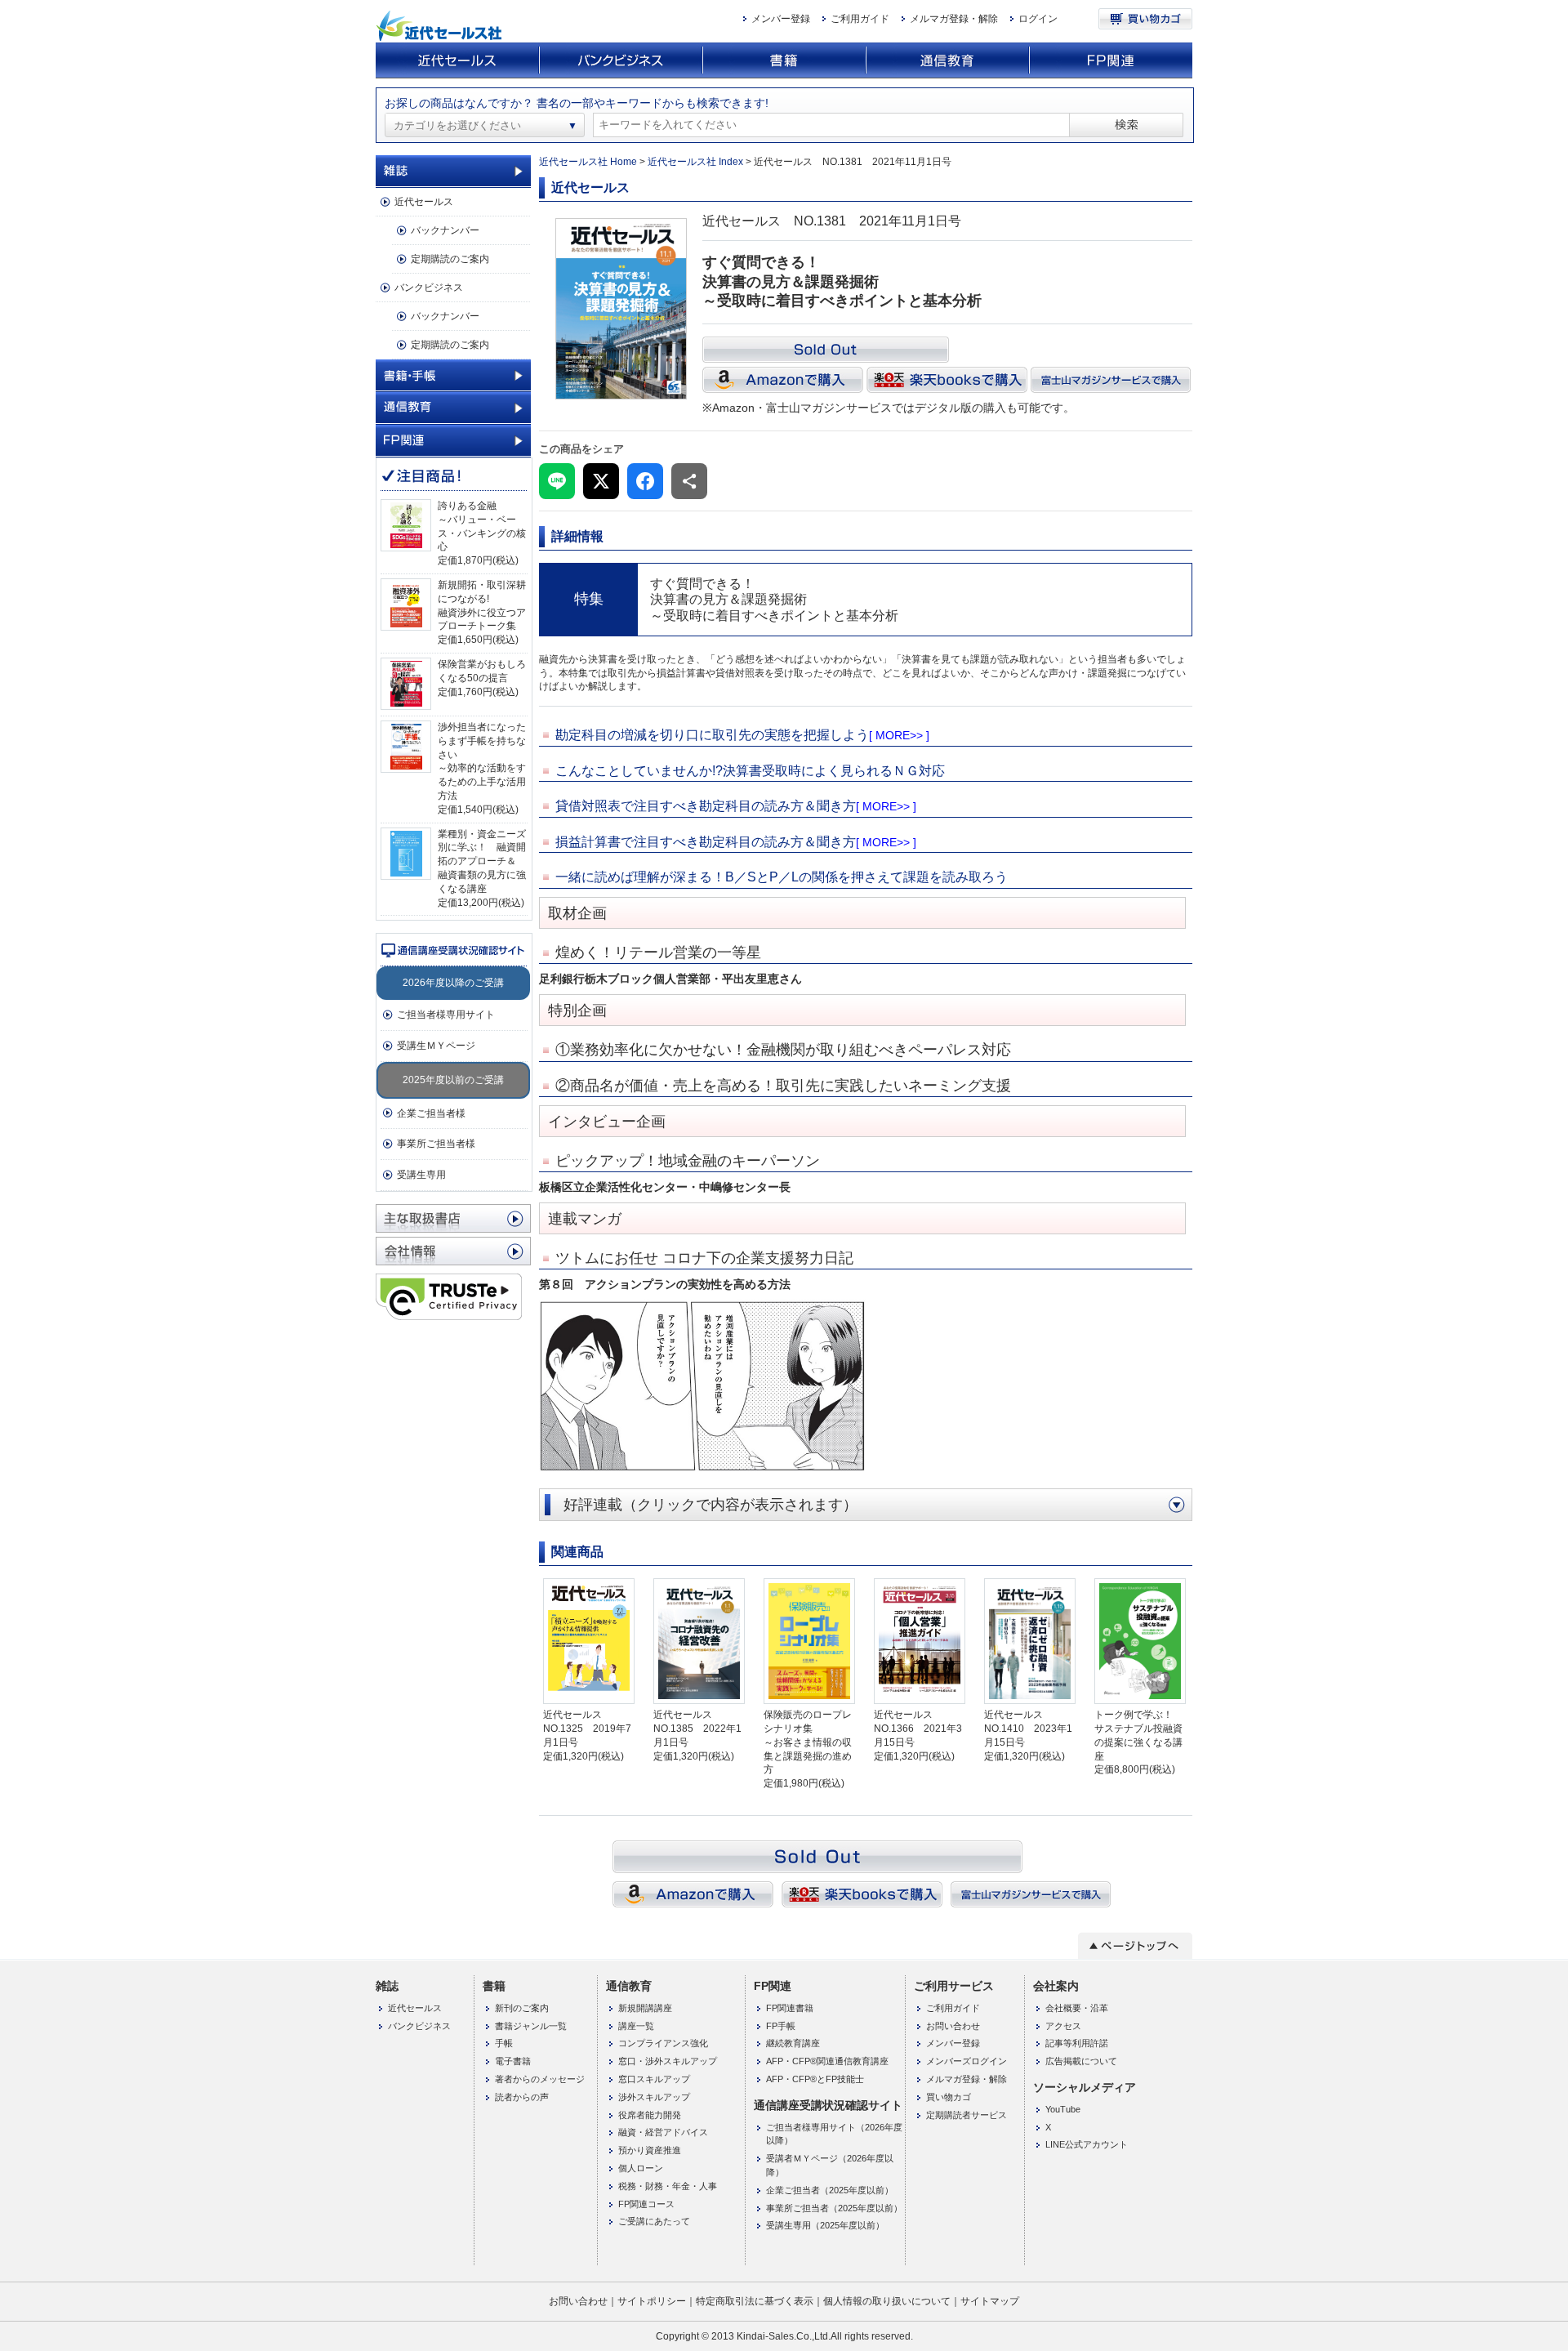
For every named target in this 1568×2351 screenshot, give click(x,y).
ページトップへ (1135, 1945)
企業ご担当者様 (431, 1113)
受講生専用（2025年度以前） (825, 2225)
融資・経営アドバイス (663, 2132)
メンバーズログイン (967, 2061)
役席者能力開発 (650, 2115)
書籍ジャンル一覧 (531, 2026)
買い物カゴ (1145, 19)
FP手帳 (781, 2026)
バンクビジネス (621, 61)
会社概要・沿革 (1077, 2008)
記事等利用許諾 (1077, 2043)
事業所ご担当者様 (436, 1144)
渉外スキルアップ (654, 2097)
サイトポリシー (652, 2301)
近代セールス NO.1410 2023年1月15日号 (1028, 1729)
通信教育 (947, 61)
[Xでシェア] (601, 481)
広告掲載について (1081, 2061)
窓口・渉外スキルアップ (668, 2061)
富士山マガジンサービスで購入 (1111, 380)
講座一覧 (636, 2026)
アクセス (1063, 2026)
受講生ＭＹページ (436, 1046)
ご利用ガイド (860, 19)
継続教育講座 (793, 2043)
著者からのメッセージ (540, 2079)
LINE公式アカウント (1087, 2144)
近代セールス (457, 61)
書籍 (784, 61)
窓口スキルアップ (654, 2079)
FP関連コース (646, 2204)
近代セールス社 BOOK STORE (441, 26)
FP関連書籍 (790, 2008)
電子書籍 (513, 2061)
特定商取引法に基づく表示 (755, 2301)
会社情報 (453, 1251)
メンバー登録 (781, 19)
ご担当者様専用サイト (446, 1015)
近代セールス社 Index (695, 162)
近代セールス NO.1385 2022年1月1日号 (697, 1729)
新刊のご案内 (522, 2008)
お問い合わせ (953, 2026)
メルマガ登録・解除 (954, 19)
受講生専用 (421, 1175)
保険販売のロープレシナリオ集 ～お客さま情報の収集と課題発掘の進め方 (808, 1742)
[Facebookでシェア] (645, 481)
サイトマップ (990, 2301)
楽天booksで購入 (947, 380)
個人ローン (641, 2168)
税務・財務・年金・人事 (668, 2186)
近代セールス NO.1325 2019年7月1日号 (587, 1729)
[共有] (689, 481)
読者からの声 (522, 2097)
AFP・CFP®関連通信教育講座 (827, 2061)
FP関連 (1111, 61)
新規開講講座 (645, 2008)
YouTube (1063, 2109)
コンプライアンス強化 (663, 2043)
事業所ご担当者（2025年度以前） (834, 2208)
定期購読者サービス (967, 2115)
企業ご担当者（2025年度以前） (830, 2190)
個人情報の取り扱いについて (887, 2301)
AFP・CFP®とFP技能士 (815, 2079)
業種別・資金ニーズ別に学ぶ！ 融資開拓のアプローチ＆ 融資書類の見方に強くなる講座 (482, 861)
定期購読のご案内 (450, 259)
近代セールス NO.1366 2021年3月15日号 (918, 1729)
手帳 (504, 2043)
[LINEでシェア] (557, 481)
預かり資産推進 (650, 2150)
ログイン (1038, 19)
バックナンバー (445, 230)
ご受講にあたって (654, 2221)
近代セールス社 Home (588, 162)
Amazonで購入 (783, 380)
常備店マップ (453, 1218)
